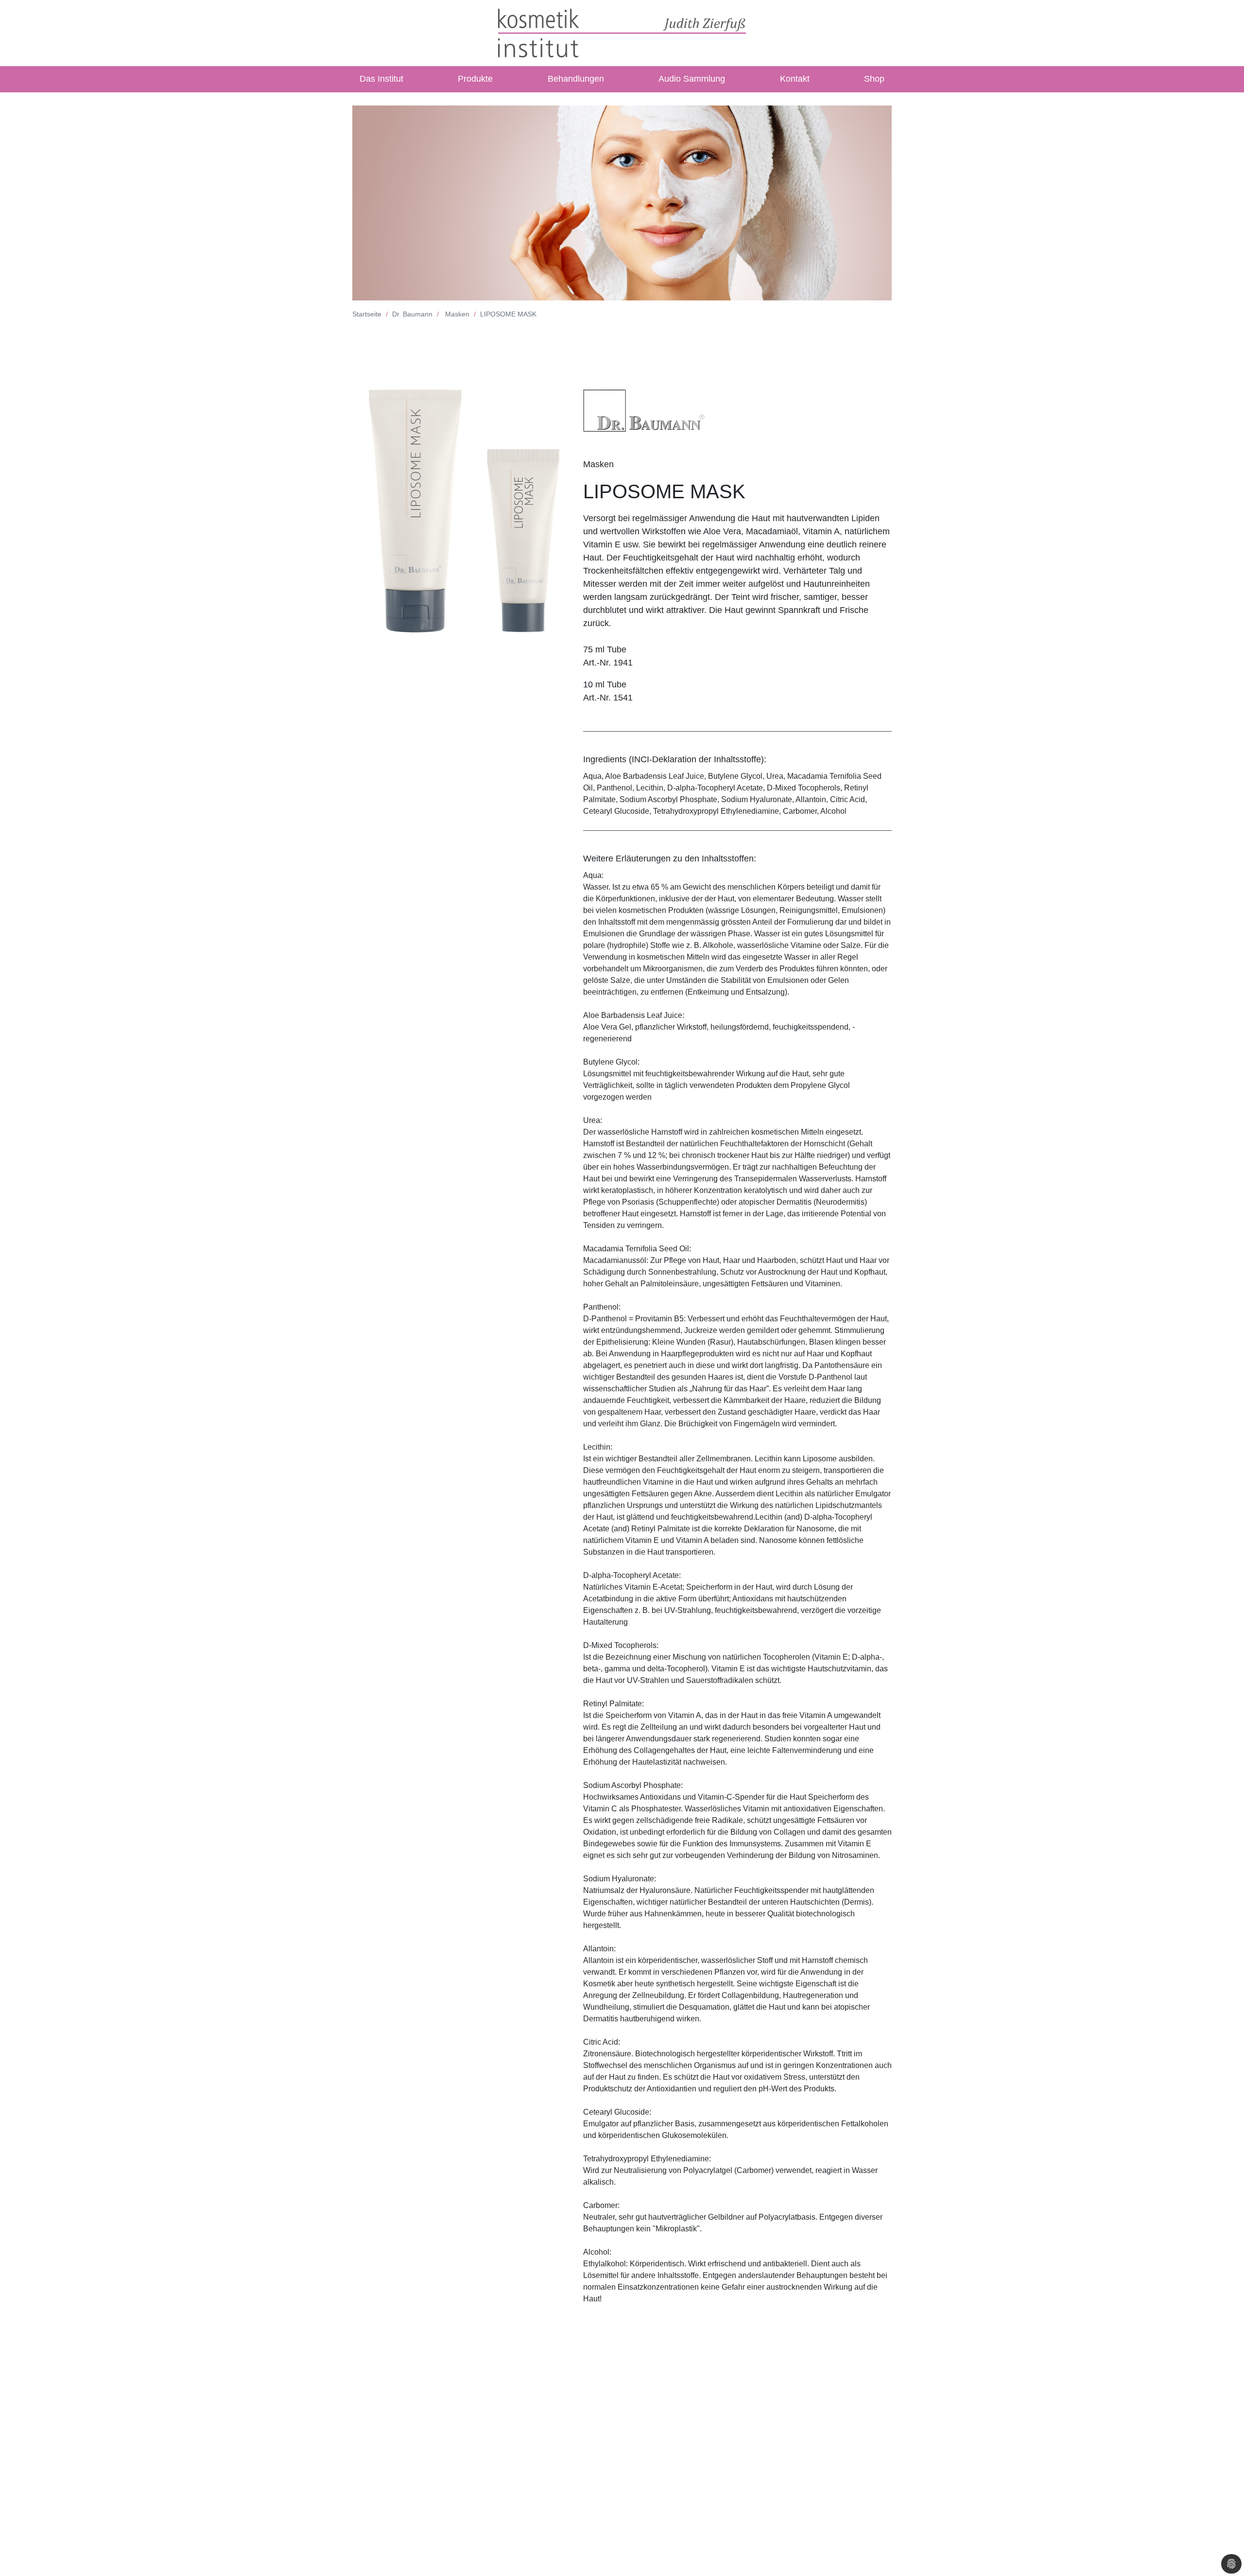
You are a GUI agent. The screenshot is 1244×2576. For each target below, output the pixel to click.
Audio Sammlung (692, 79)
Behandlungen (576, 79)
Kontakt (795, 79)
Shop (874, 79)
